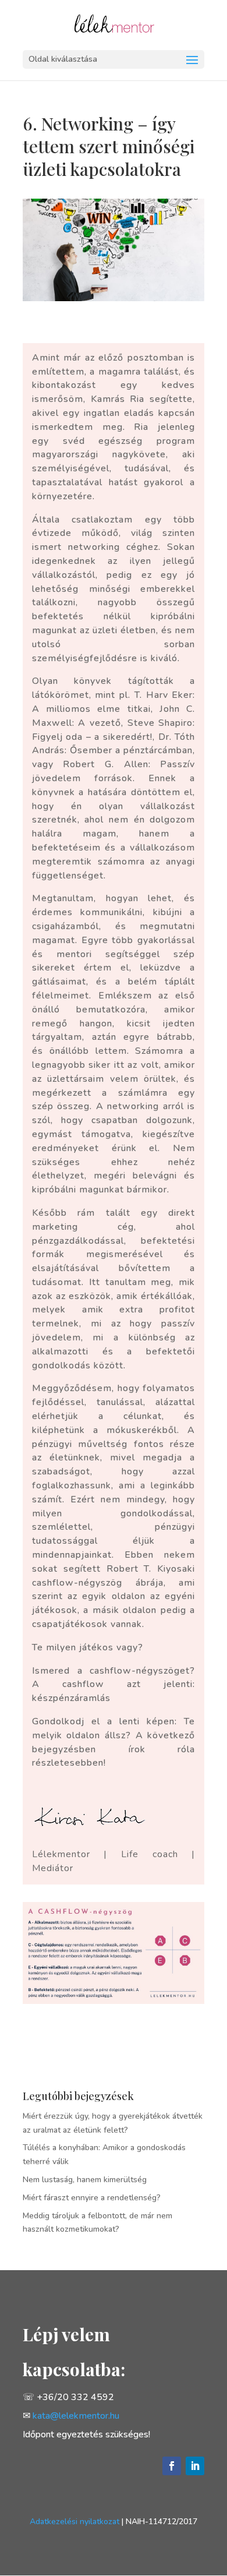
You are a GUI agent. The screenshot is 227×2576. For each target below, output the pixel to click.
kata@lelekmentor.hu (76, 2416)
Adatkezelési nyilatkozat (75, 2522)
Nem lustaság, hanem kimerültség (85, 2180)
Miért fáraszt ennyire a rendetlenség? (92, 2198)
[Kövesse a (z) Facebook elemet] (172, 2466)
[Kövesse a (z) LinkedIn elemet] (195, 2466)
